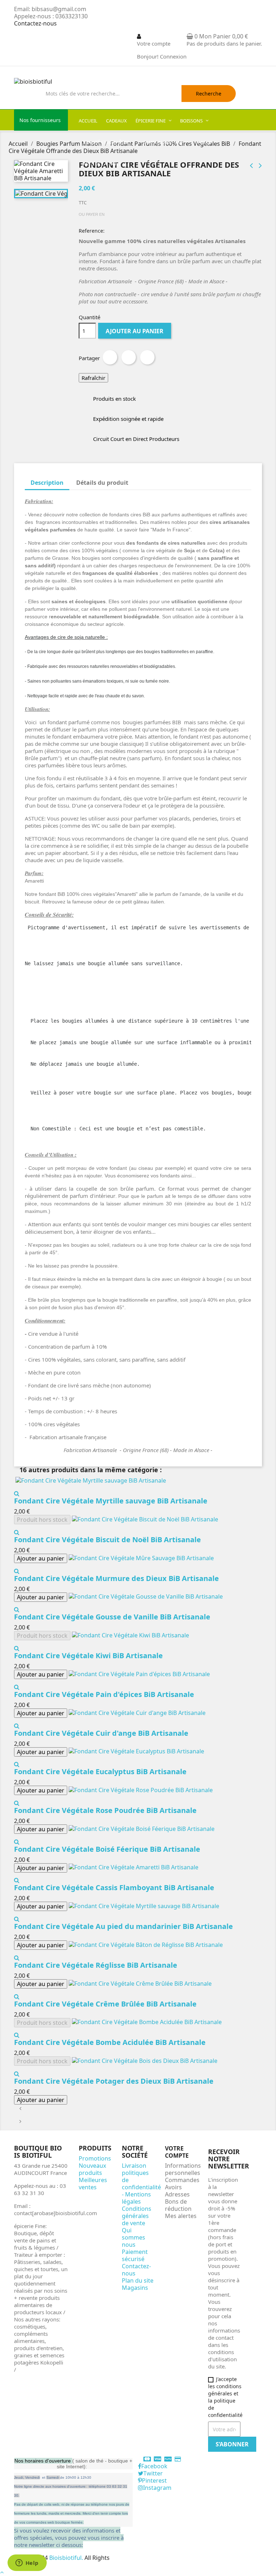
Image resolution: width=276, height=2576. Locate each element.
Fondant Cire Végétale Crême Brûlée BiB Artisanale (105, 2004)
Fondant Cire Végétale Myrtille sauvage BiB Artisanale (111, 1501)
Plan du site (138, 2280)
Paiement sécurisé (135, 2255)
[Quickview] (17, 1493)
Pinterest (147, 357)
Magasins (135, 2288)
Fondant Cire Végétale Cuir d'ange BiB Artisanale (101, 1733)
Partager (110, 357)
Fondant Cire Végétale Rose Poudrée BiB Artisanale (105, 1810)
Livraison (134, 2166)
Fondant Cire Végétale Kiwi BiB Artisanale (88, 1656)
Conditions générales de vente (137, 2216)
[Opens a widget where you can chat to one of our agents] (27, 2563)
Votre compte (177, 2152)
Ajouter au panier (135, 331)
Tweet (129, 357)
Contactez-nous (35, 23)
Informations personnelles (183, 2169)
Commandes (182, 2180)
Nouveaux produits (92, 2169)
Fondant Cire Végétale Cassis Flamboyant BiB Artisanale (114, 1887)
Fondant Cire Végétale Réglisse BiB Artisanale (96, 1965)
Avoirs (173, 2187)
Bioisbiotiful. (67, 2558)
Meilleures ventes (93, 2184)
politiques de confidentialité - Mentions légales (141, 2187)
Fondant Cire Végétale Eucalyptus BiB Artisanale (100, 1771)
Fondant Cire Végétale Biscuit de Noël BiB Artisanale (107, 1540)
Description (47, 483)
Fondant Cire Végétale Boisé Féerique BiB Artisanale (107, 1849)
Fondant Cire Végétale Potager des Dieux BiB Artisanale (114, 2081)
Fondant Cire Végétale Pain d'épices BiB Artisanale (104, 1694)
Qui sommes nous (134, 2237)
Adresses (177, 2194)
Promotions (95, 2158)
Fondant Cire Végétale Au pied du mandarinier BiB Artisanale (123, 1926)
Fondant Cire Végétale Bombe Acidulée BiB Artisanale (110, 2042)
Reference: (92, 231)
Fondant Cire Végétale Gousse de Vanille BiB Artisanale (112, 1617)
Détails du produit (102, 483)
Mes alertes (181, 2216)
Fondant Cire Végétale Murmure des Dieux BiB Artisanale (116, 1578)
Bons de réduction (178, 2205)
